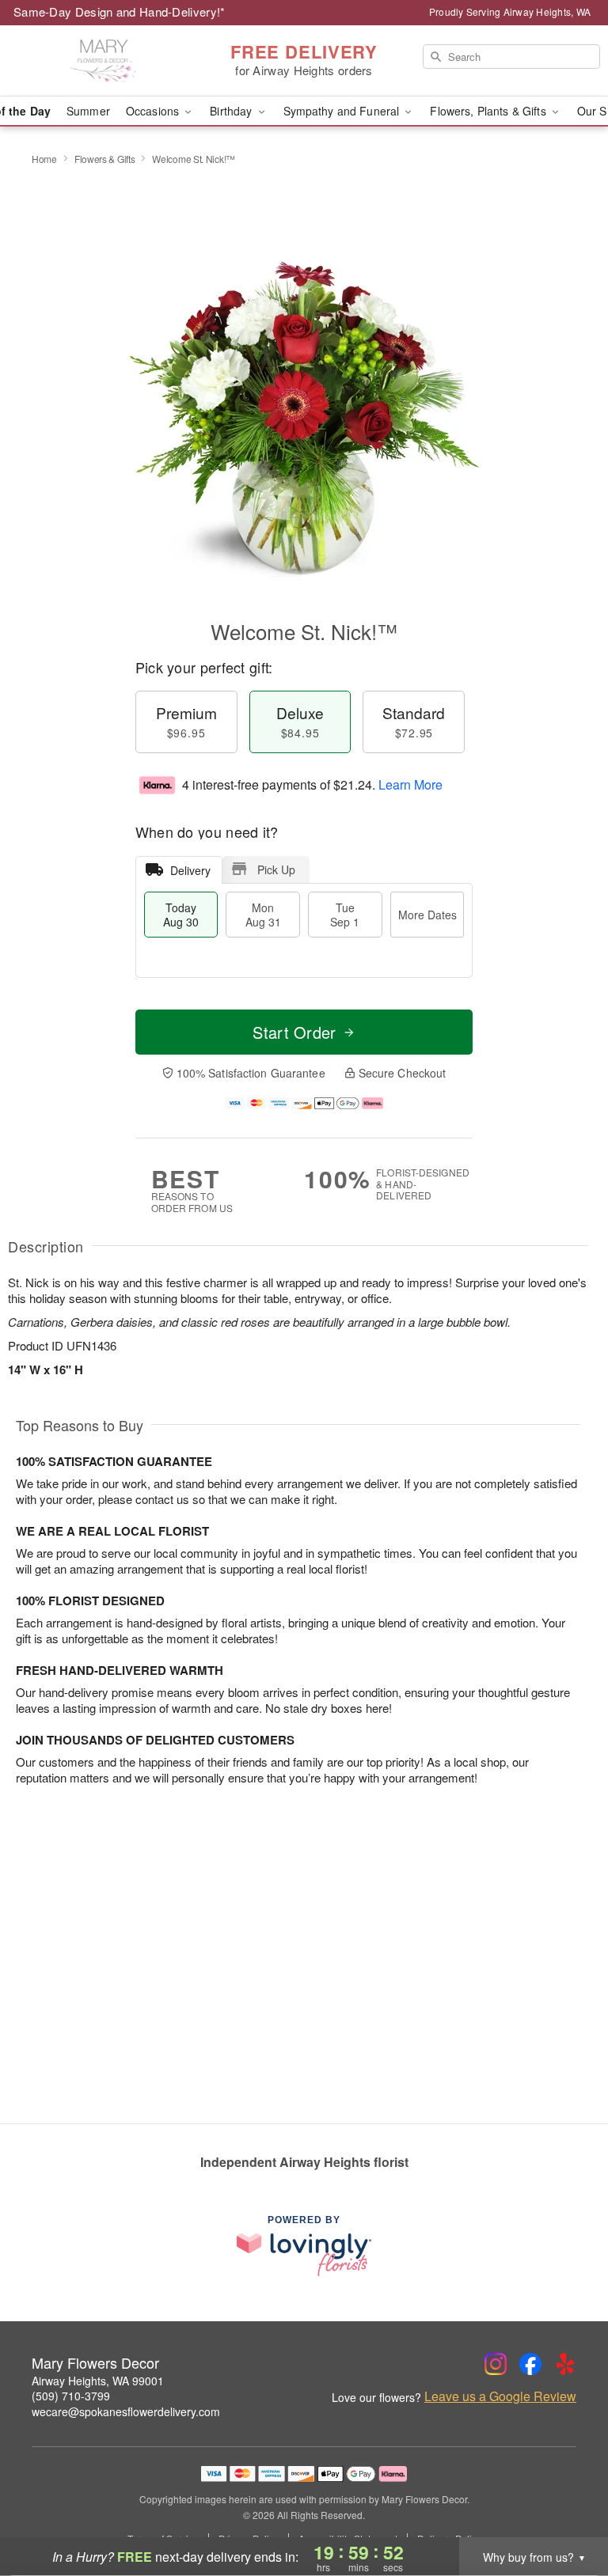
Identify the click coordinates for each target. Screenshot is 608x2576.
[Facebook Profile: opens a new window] (530, 2364)
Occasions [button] (154, 111)
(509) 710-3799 (71, 2396)
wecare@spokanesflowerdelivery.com (126, 2411)
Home (44, 159)
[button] (566, 2509)
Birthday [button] (232, 111)
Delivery (190, 870)
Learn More (410, 784)
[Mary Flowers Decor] (104, 61)
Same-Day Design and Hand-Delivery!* (120, 11)
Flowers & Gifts (105, 159)
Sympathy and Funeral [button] (343, 111)
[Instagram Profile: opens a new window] (496, 2364)
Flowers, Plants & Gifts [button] (489, 111)
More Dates (427, 915)
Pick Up (276, 869)
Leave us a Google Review (500, 2396)
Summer (88, 111)
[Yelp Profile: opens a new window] (565, 2364)
